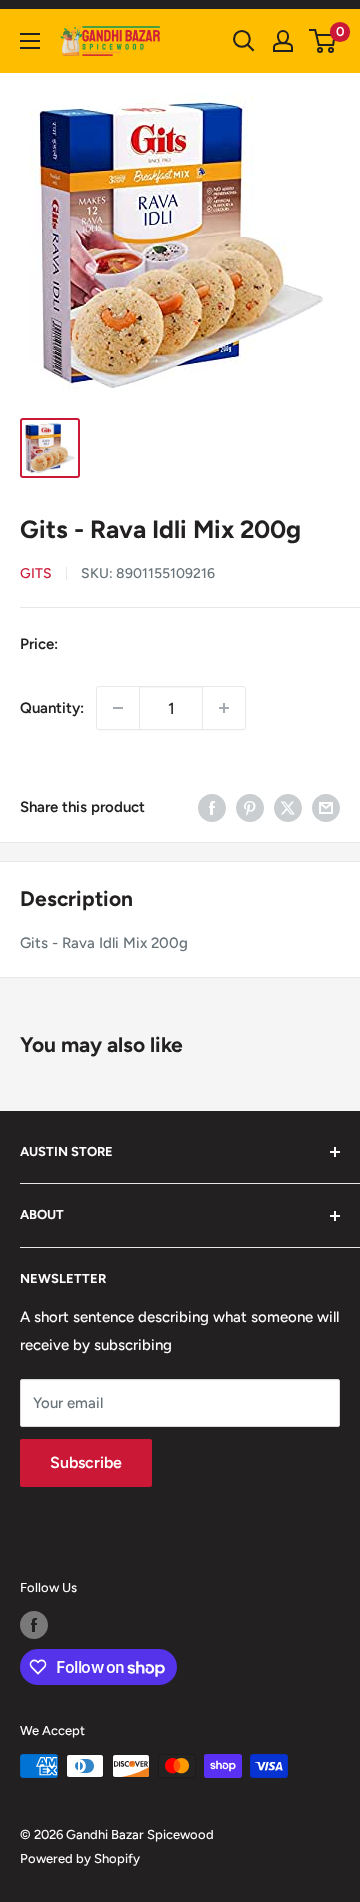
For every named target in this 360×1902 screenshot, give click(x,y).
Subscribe (86, 1462)
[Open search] (244, 41)
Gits (36, 573)
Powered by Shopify (80, 1858)
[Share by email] (326, 806)
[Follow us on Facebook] (34, 1625)
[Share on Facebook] (212, 806)
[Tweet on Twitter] (288, 806)
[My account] (283, 41)
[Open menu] (30, 41)
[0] (323, 41)
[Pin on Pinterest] (250, 806)
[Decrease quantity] (118, 708)
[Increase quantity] (224, 708)
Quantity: (52, 708)
